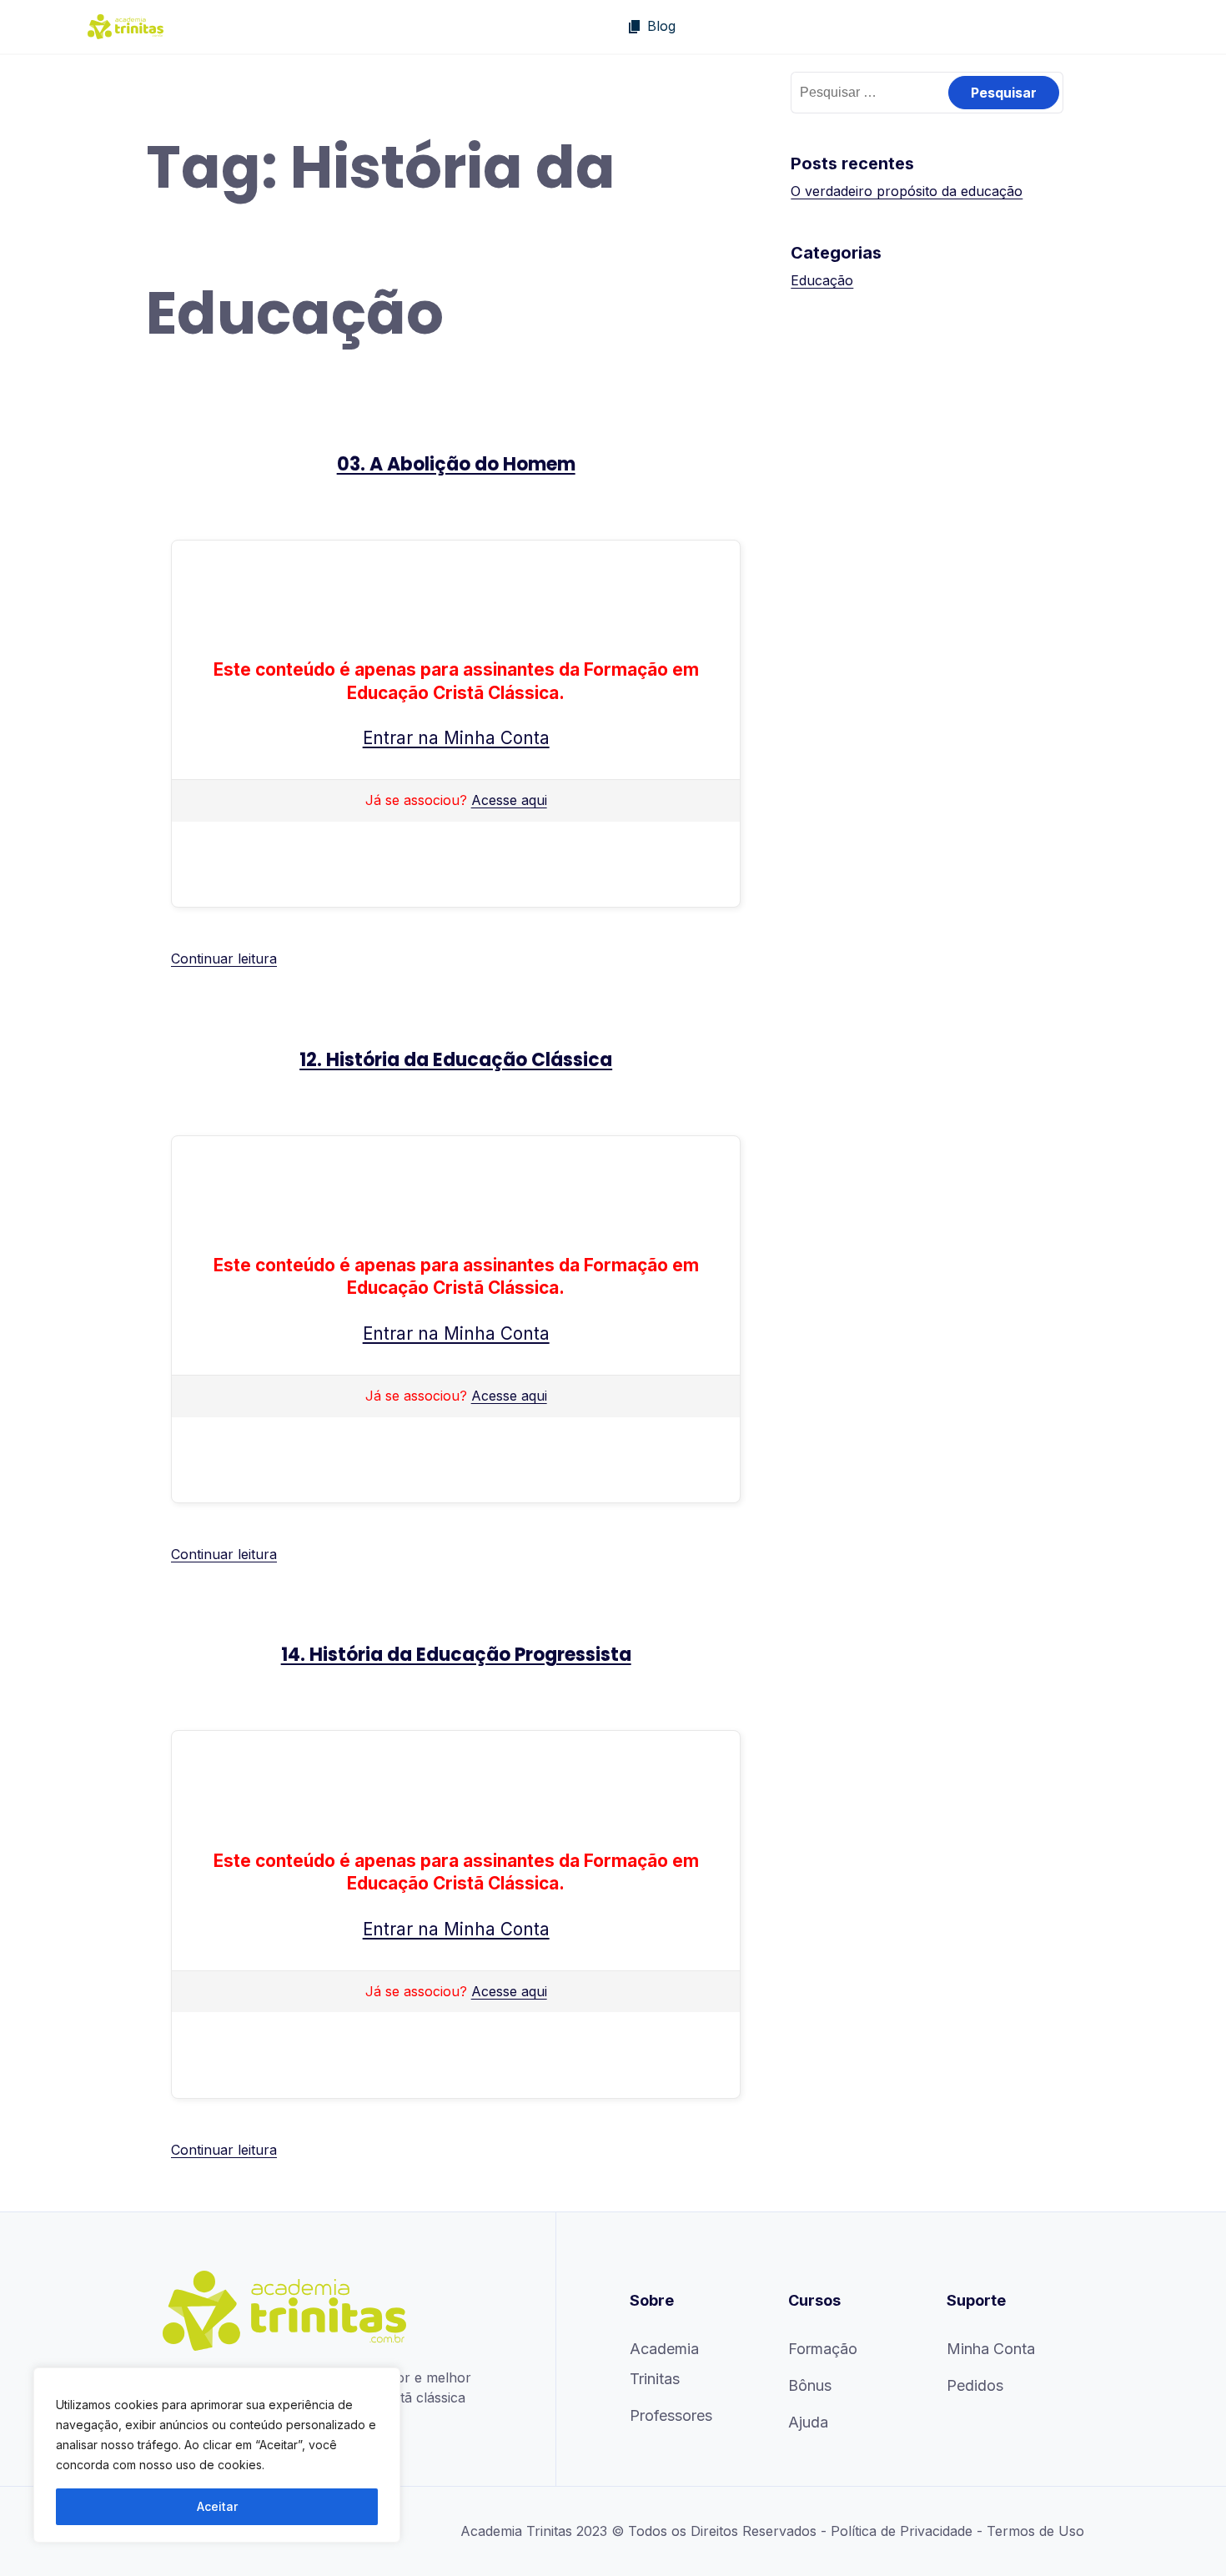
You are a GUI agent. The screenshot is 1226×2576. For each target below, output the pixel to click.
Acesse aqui (509, 800)
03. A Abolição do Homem (456, 464)
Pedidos (975, 2385)
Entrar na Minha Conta (456, 738)
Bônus (810, 2385)
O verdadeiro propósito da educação (907, 191)
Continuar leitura (224, 958)
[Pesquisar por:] (927, 92)
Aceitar (217, 2506)
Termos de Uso (1035, 2531)
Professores (671, 2415)
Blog (661, 26)
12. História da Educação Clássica (456, 1060)
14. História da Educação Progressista (456, 1655)
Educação (822, 280)
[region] (217, 2455)
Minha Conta (991, 2349)
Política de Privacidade (902, 2531)
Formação (823, 2349)
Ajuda (808, 2422)
